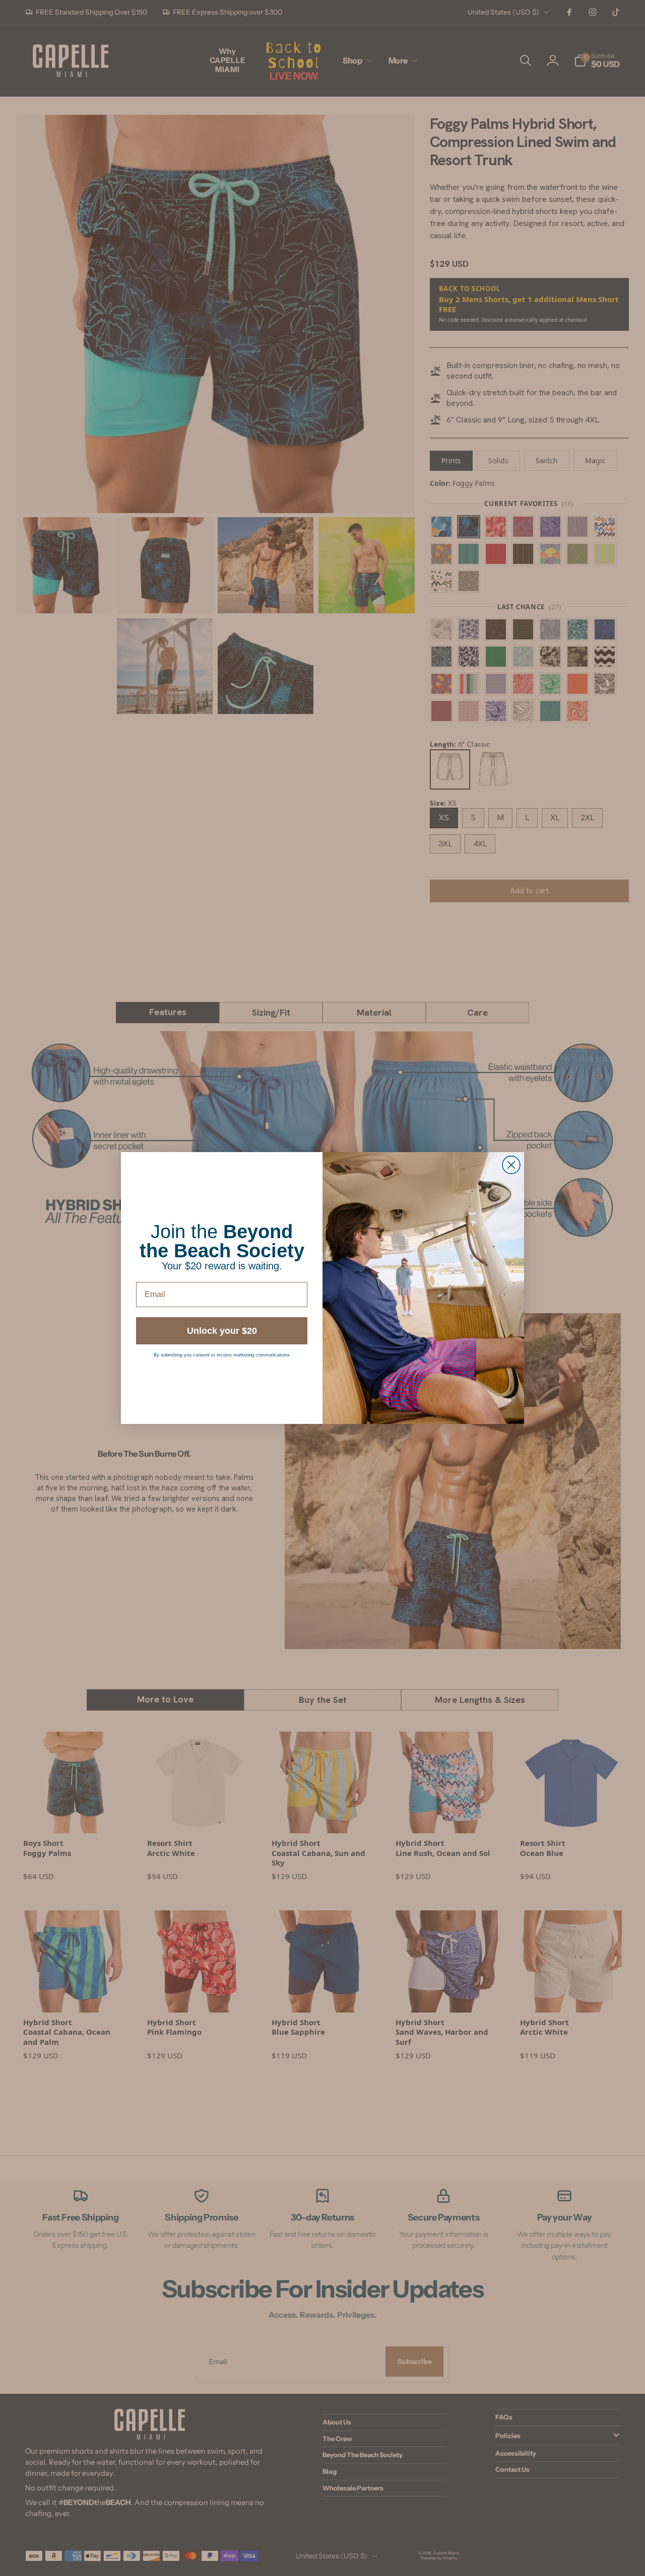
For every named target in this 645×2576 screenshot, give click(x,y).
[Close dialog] (511, 1165)
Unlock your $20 (222, 1331)
